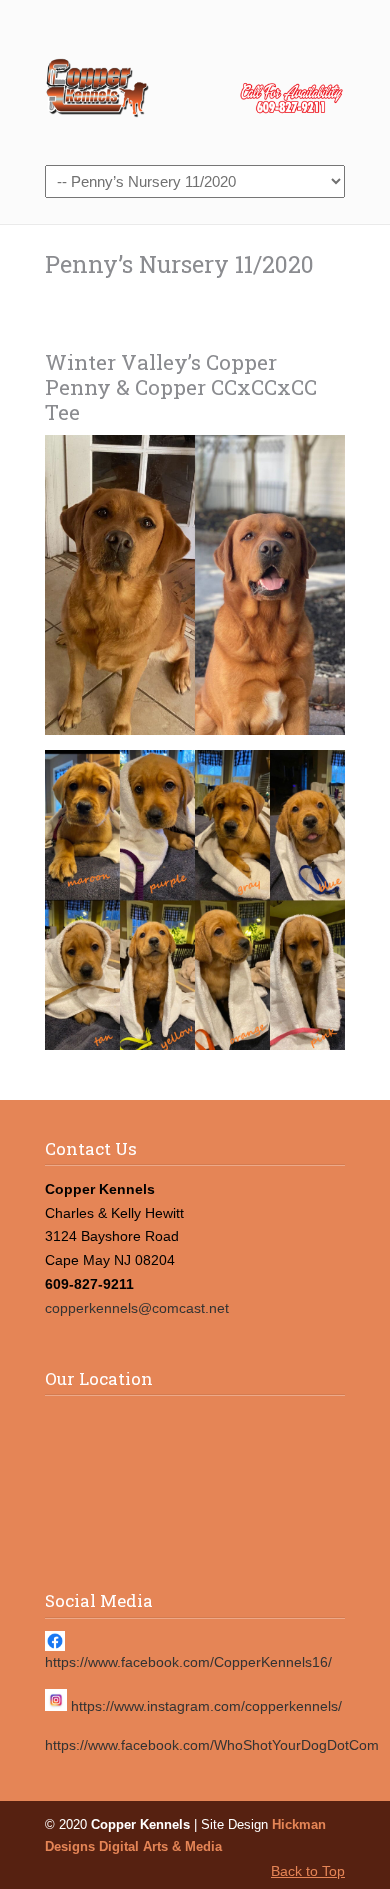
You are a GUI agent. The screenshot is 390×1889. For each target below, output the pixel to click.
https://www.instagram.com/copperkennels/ (206, 1706)
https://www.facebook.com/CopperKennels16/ (188, 1662)
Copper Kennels (195, 81)
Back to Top (308, 1871)
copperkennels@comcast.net (137, 1308)
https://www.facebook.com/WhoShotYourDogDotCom (212, 1745)
